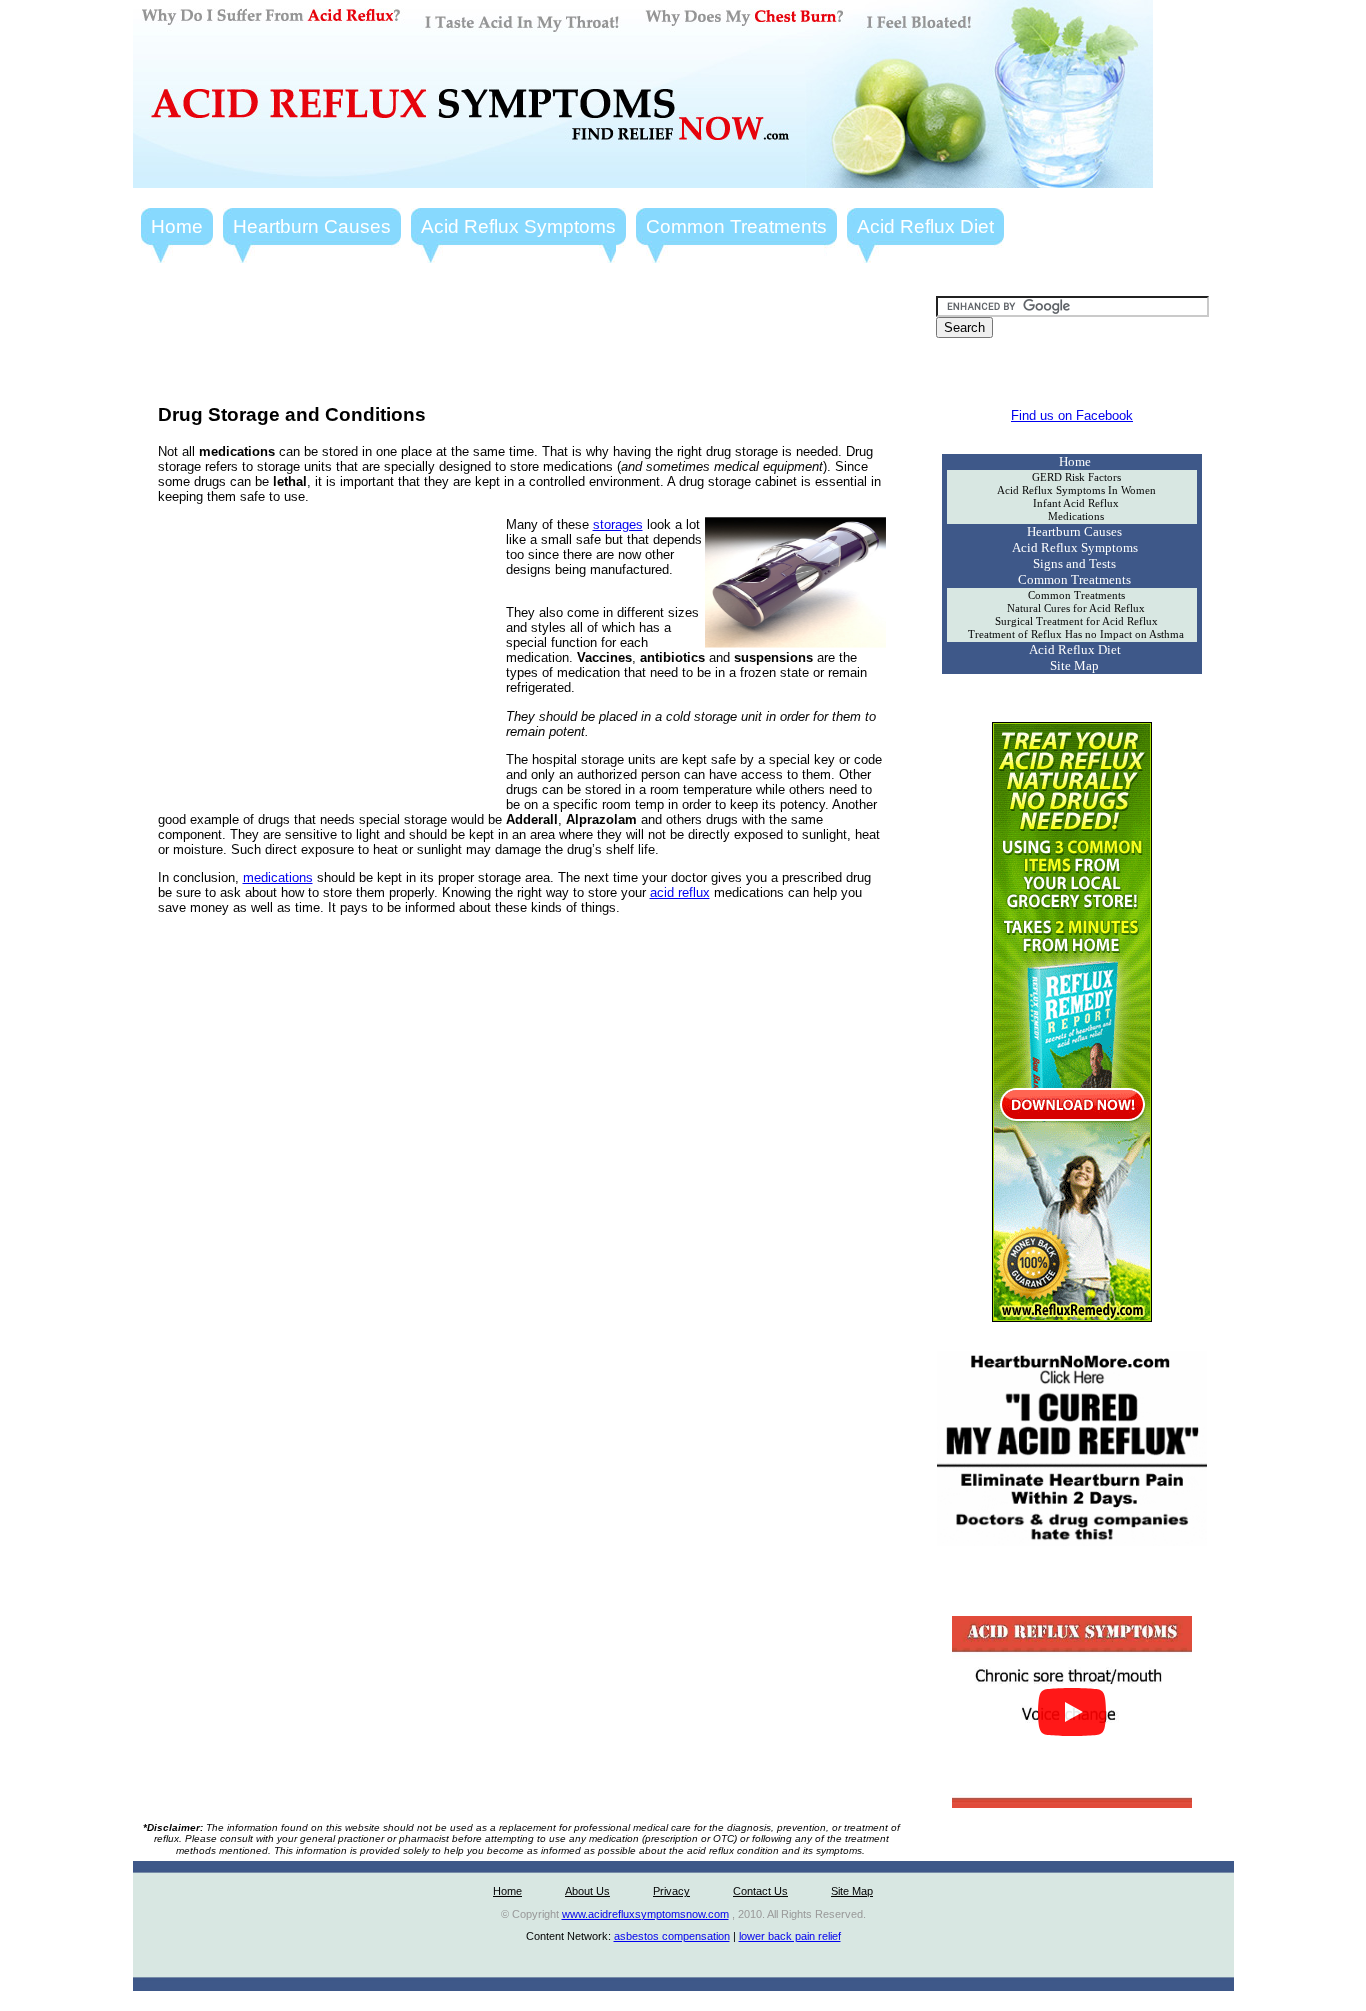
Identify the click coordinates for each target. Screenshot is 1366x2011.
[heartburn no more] (1072, 1541)
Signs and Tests (1074, 563)
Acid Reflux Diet (925, 226)
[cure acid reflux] (1072, 1317)
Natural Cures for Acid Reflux (1076, 608)
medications (278, 877)
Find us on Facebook (1072, 415)
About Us (587, 1891)
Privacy (671, 1891)
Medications (1076, 516)
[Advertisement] (522, 341)
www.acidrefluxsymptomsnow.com (645, 1914)
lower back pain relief (790, 1936)
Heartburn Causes (312, 226)
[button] (1072, 1712)
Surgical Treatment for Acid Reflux (1076, 621)
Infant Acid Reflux (1076, 503)
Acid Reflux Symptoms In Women (1076, 490)
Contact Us (760, 1891)
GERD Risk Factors (1076, 477)
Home (177, 226)
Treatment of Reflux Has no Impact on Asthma (1076, 634)
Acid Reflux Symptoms (518, 226)
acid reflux (680, 892)
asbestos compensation (672, 1936)
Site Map (1074, 665)
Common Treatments (736, 226)
